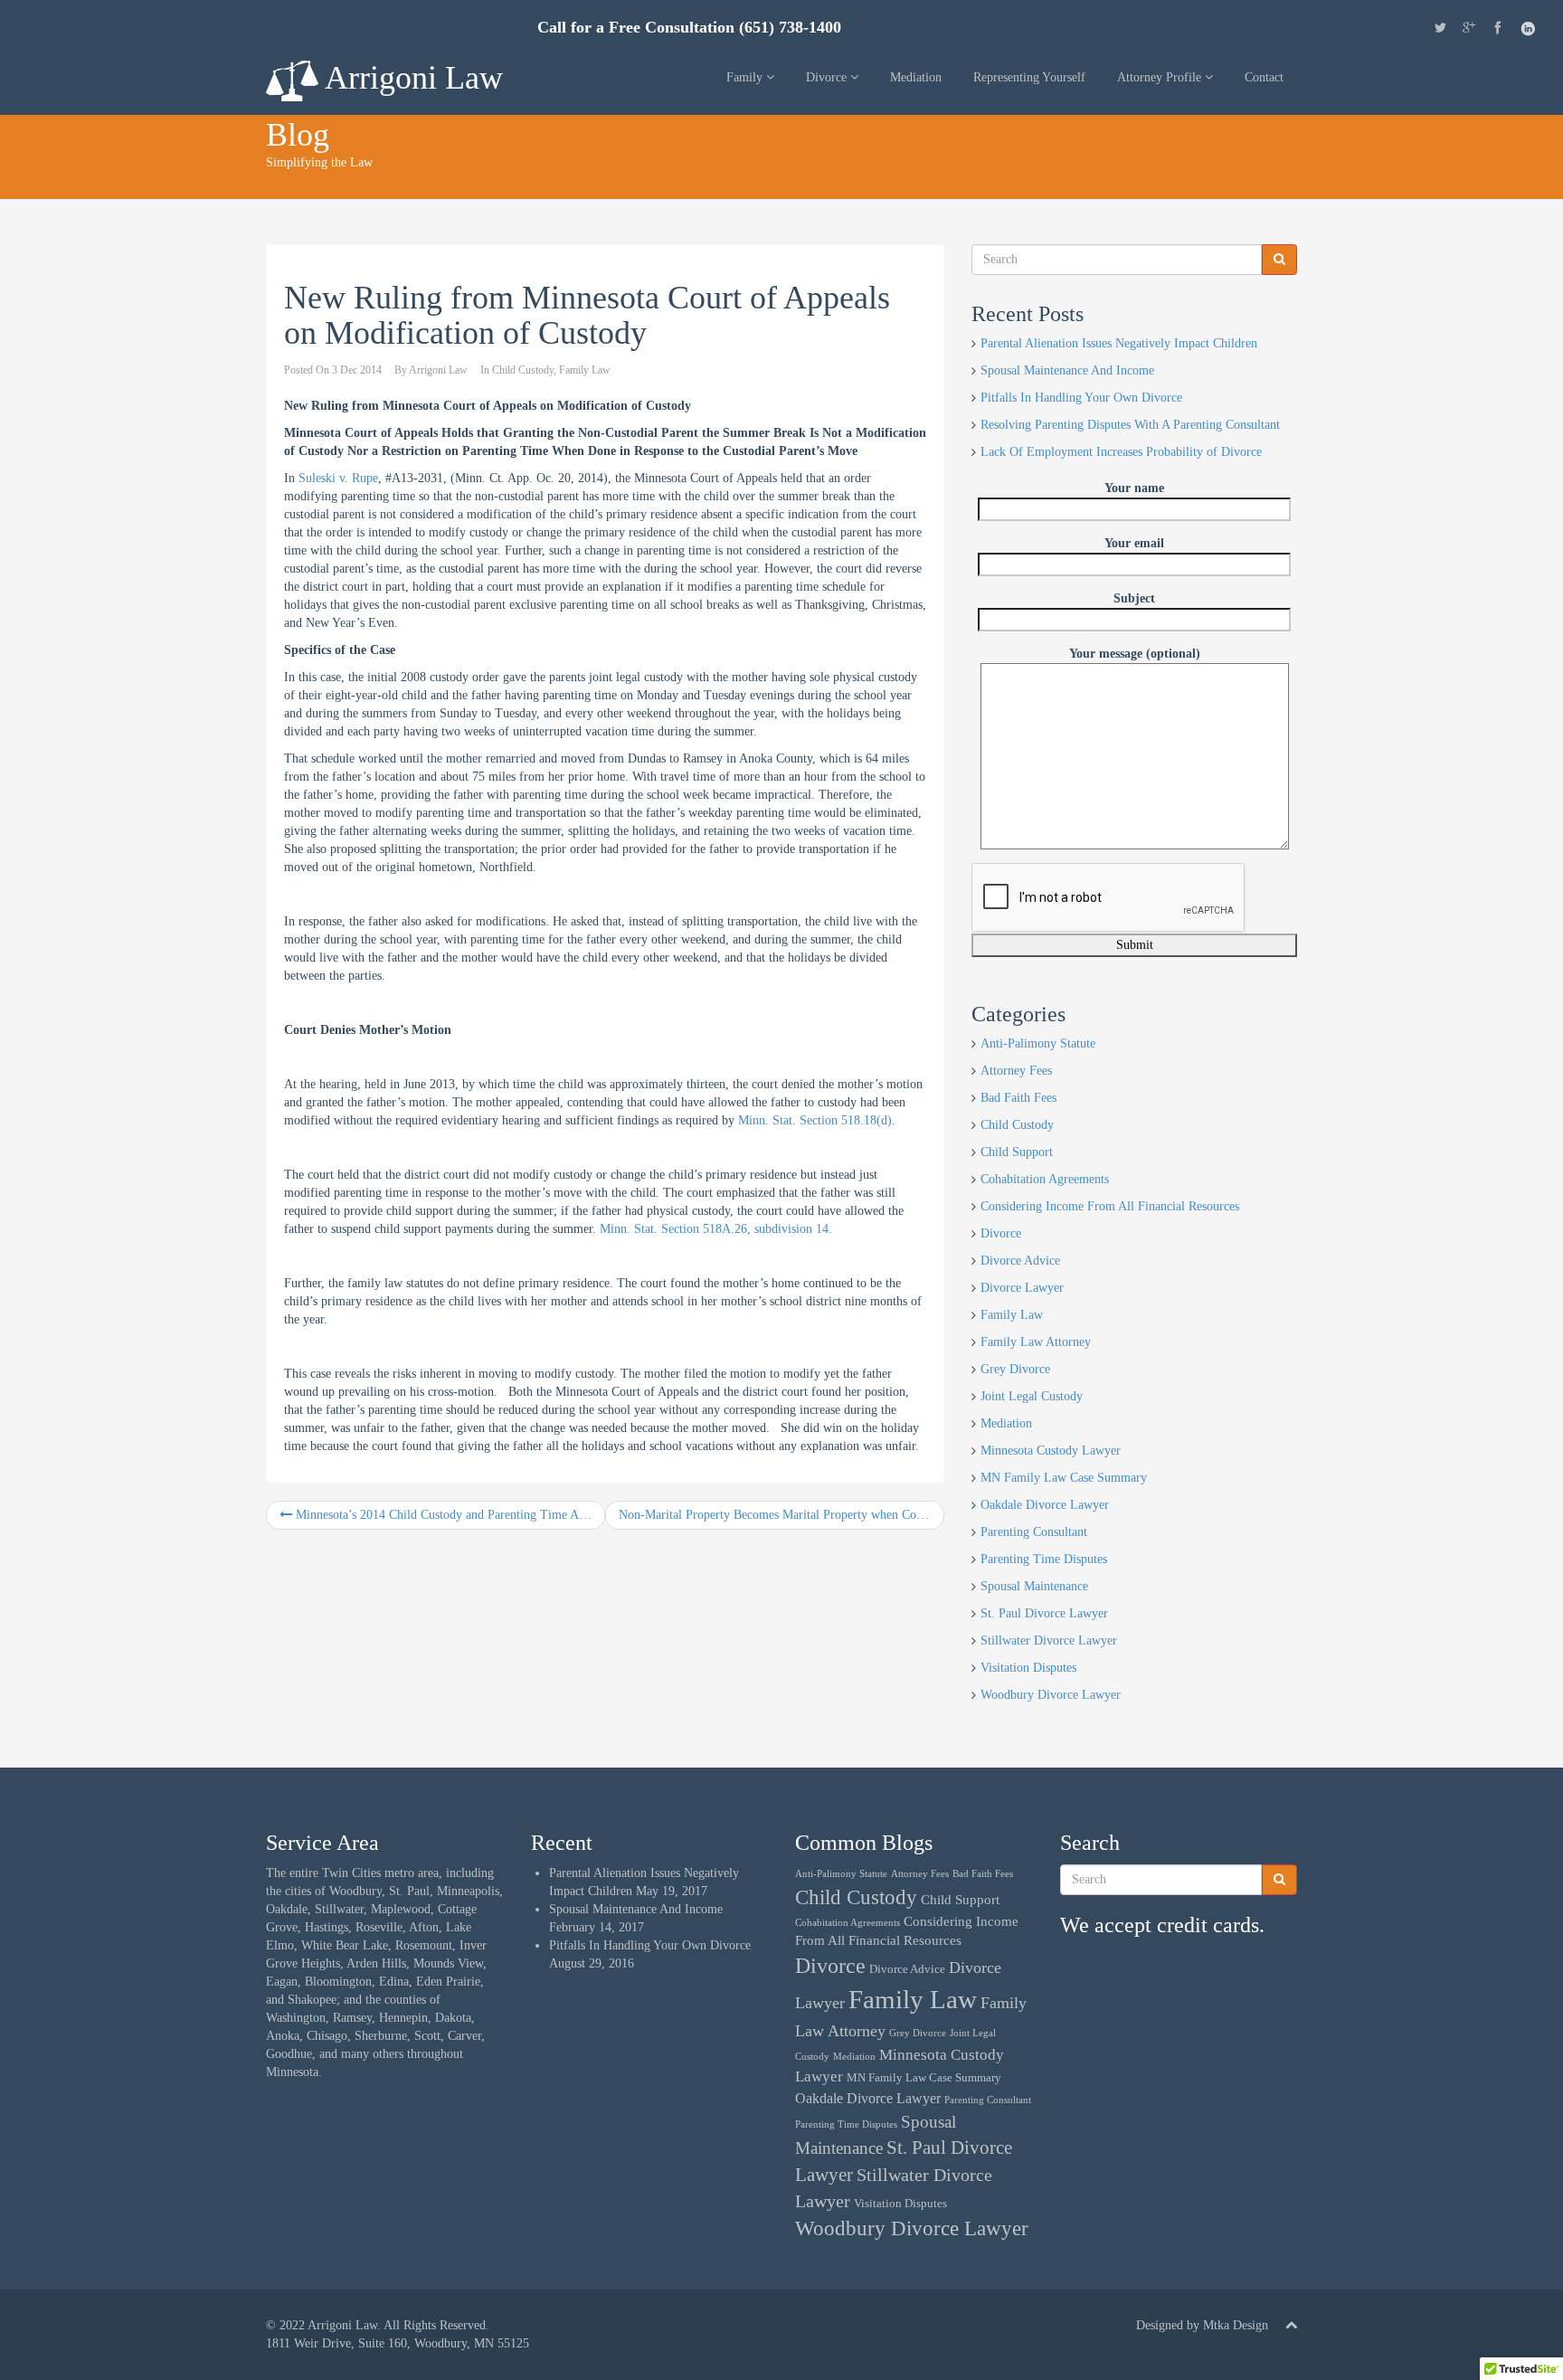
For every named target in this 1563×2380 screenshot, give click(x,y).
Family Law (585, 370)
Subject (1134, 598)
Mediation (916, 77)
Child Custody (523, 370)
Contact (1264, 77)
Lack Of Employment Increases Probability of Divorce (1121, 452)
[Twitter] (1440, 30)
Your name (1134, 488)
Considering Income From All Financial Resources (1110, 1206)
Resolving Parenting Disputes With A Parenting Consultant (1130, 425)
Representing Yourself (1029, 77)
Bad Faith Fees (1018, 1098)
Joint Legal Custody (1032, 1396)
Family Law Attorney (1036, 1342)
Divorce (828, 77)
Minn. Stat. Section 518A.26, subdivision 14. (716, 1229)
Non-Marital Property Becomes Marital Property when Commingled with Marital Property (781, 1515)
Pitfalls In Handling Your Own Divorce (1081, 398)
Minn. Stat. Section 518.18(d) (815, 1120)
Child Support (1017, 1152)
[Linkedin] (1528, 31)
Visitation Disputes (1028, 1668)
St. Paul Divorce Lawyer (1044, 1613)
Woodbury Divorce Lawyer (1051, 1695)
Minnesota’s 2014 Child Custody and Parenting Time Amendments (449, 1515)
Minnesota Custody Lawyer (1051, 1451)
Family (746, 77)
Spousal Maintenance (1034, 1586)
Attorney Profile (1161, 77)
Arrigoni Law (411, 78)
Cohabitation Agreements (1045, 1179)
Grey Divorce (1015, 1369)
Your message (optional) (1135, 654)
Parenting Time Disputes (1044, 1559)
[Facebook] (1498, 30)
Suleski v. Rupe (338, 478)
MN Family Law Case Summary (1064, 1478)
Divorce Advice (1020, 1261)
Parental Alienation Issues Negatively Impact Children (1119, 343)
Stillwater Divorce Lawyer (1049, 1640)
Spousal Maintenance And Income (1067, 370)
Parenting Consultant (1034, 1532)
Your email (1134, 543)
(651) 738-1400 (790, 28)
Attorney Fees (1016, 1071)
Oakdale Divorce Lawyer (1045, 1505)
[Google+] (1469, 30)
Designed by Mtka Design (1202, 2325)
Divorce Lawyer (1022, 1288)
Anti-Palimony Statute (1038, 1043)
